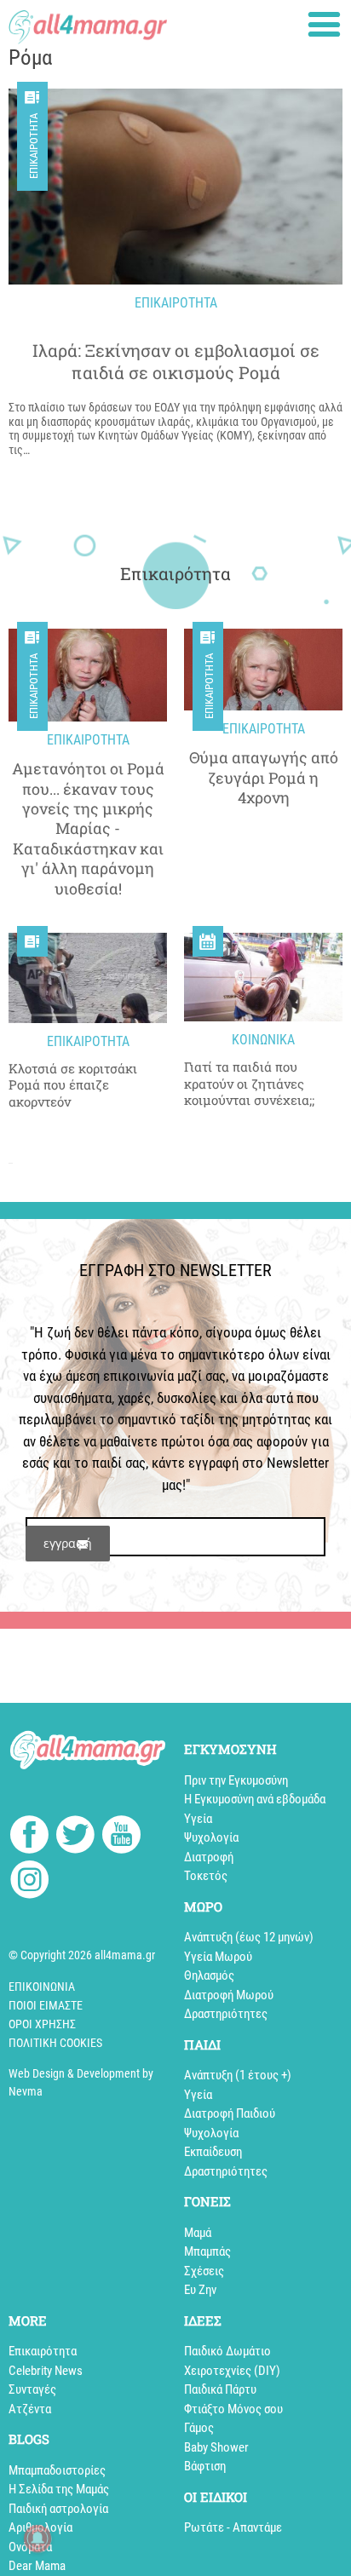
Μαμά (198, 2233)
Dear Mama (37, 2566)
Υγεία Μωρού (218, 1957)
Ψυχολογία (211, 1837)
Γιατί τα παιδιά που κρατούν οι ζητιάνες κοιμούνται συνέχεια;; (249, 1084)
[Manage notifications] (37, 2539)
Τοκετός (206, 1876)
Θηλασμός (209, 1975)
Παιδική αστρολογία (58, 2509)
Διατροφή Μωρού (229, 1995)
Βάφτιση (205, 2466)
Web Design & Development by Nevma (81, 2082)
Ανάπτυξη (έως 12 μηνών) (249, 1937)
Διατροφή (209, 1857)
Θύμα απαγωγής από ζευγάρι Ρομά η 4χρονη (264, 778)
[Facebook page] (29, 1837)
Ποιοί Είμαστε (46, 2005)
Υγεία (198, 1819)
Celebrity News (46, 2371)
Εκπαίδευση (213, 2152)
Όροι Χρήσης (42, 2024)
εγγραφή (68, 1543)
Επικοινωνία (42, 1987)
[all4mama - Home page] (88, 23)
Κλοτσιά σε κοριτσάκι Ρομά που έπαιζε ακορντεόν (73, 1085)
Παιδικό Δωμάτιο (227, 2351)
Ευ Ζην (200, 2290)
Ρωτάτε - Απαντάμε (233, 2527)
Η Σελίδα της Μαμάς (59, 2489)
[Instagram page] (29, 1882)
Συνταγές (32, 2389)
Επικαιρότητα (34, 146)
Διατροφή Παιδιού (230, 2113)
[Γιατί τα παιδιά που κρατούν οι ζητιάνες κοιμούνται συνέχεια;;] (263, 977)
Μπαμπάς (207, 2251)
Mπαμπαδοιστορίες (57, 2470)
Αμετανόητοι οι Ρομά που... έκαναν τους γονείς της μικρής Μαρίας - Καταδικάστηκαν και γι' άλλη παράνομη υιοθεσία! (88, 828)
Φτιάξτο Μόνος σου (233, 2409)
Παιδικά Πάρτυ (220, 2389)
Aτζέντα (30, 2409)
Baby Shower (216, 2447)
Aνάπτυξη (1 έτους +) (238, 2075)
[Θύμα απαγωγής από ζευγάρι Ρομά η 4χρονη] (263, 670)
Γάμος (199, 2428)
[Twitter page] (75, 1837)
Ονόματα (30, 2547)
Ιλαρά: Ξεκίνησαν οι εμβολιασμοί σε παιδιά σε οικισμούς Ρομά (176, 361)
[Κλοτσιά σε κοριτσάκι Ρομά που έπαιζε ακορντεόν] (88, 978)
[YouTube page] (121, 1837)
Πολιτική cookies (55, 2043)
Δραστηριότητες (226, 2014)
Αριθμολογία (40, 2527)
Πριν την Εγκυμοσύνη (236, 1780)
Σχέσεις (204, 2271)
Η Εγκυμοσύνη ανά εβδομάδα (255, 1799)
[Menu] (324, 24)
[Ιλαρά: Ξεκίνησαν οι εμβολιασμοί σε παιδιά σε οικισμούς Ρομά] (175, 187)
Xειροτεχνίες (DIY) (232, 2371)
